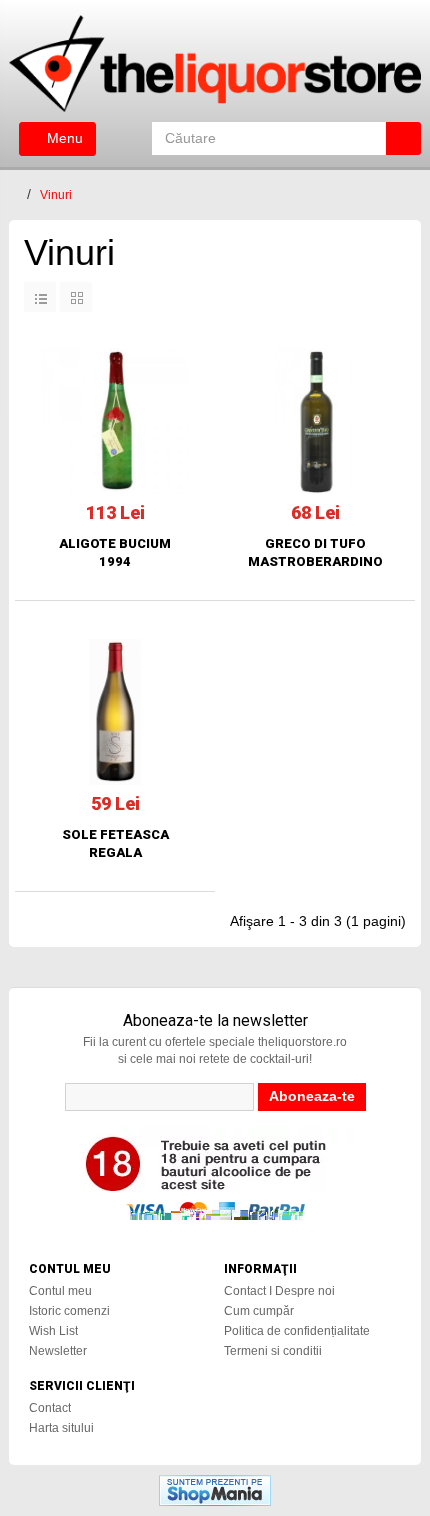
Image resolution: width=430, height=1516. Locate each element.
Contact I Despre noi (279, 1291)
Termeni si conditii (273, 1351)
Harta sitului (61, 1428)
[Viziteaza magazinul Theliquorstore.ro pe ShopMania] (215, 1489)
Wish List (53, 1331)
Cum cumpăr (259, 1311)
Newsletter (58, 1351)
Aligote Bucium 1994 (115, 552)
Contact (50, 1408)
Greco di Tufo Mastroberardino (315, 552)
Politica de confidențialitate (297, 1331)
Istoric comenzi (69, 1311)
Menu (63, 138)
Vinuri (56, 195)
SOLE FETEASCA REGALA (115, 843)
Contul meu (60, 1291)
